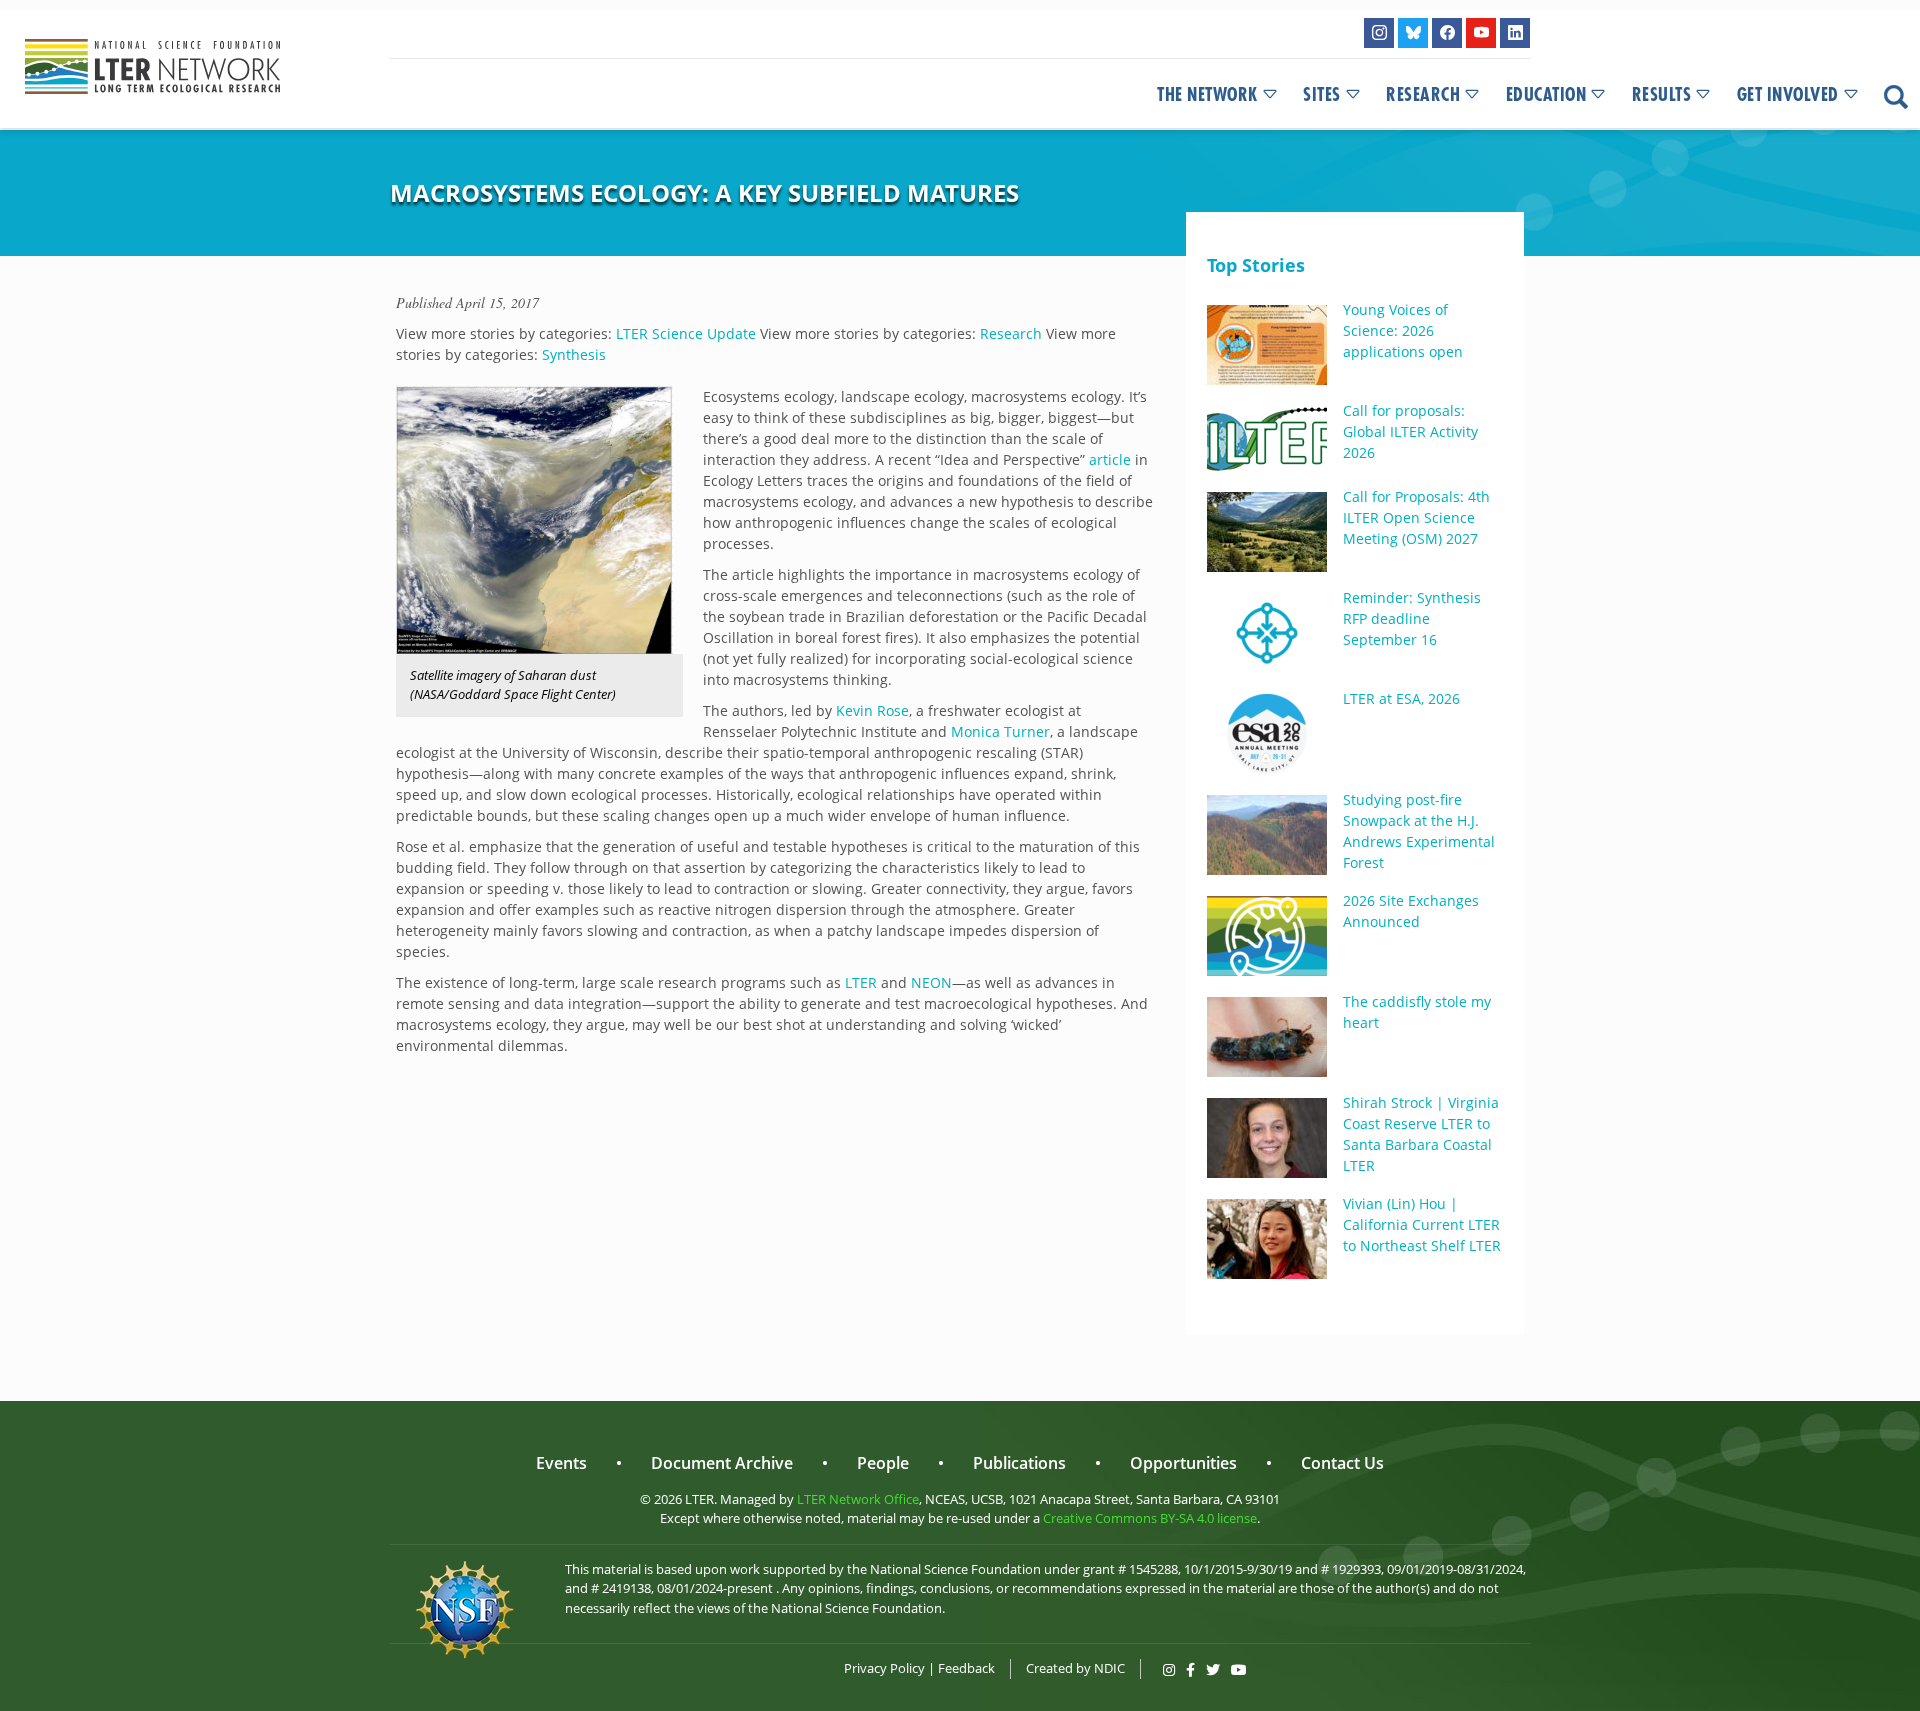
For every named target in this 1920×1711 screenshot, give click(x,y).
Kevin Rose (872, 710)
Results (1662, 95)
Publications (1019, 1463)
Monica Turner (1000, 731)
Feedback (966, 1668)
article (1110, 459)
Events (561, 1463)
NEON (931, 982)
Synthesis (574, 354)
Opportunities (1183, 1463)
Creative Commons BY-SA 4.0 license (1150, 1518)
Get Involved (1788, 95)
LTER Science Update (686, 333)
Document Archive (722, 1463)
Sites (1322, 95)
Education (1546, 95)
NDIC (1109, 1668)
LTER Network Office (858, 1499)
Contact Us (1342, 1463)
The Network (1207, 95)
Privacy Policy (884, 1668)
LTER (861, 982)
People (883, 1463)
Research (1423, 95)
